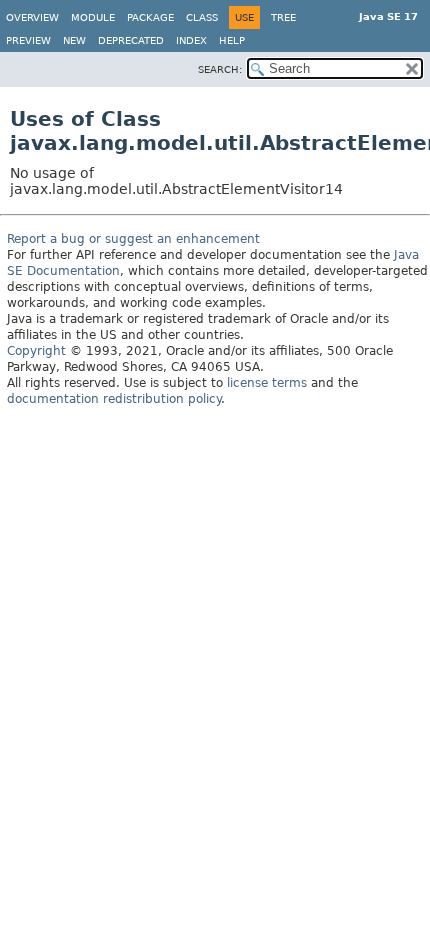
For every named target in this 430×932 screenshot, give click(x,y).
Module (93, 17)
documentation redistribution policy (114, 399)
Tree (283, 17)
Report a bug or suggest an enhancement (133, 239)
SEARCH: (220, 69)
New (74, 40)
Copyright (36, 351)
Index (191, 40)
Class (202, 17)
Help (232, 40)
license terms (267, 383)
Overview (32, 17)
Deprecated (131, 40)
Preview (28, 40)
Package (150, 17)
